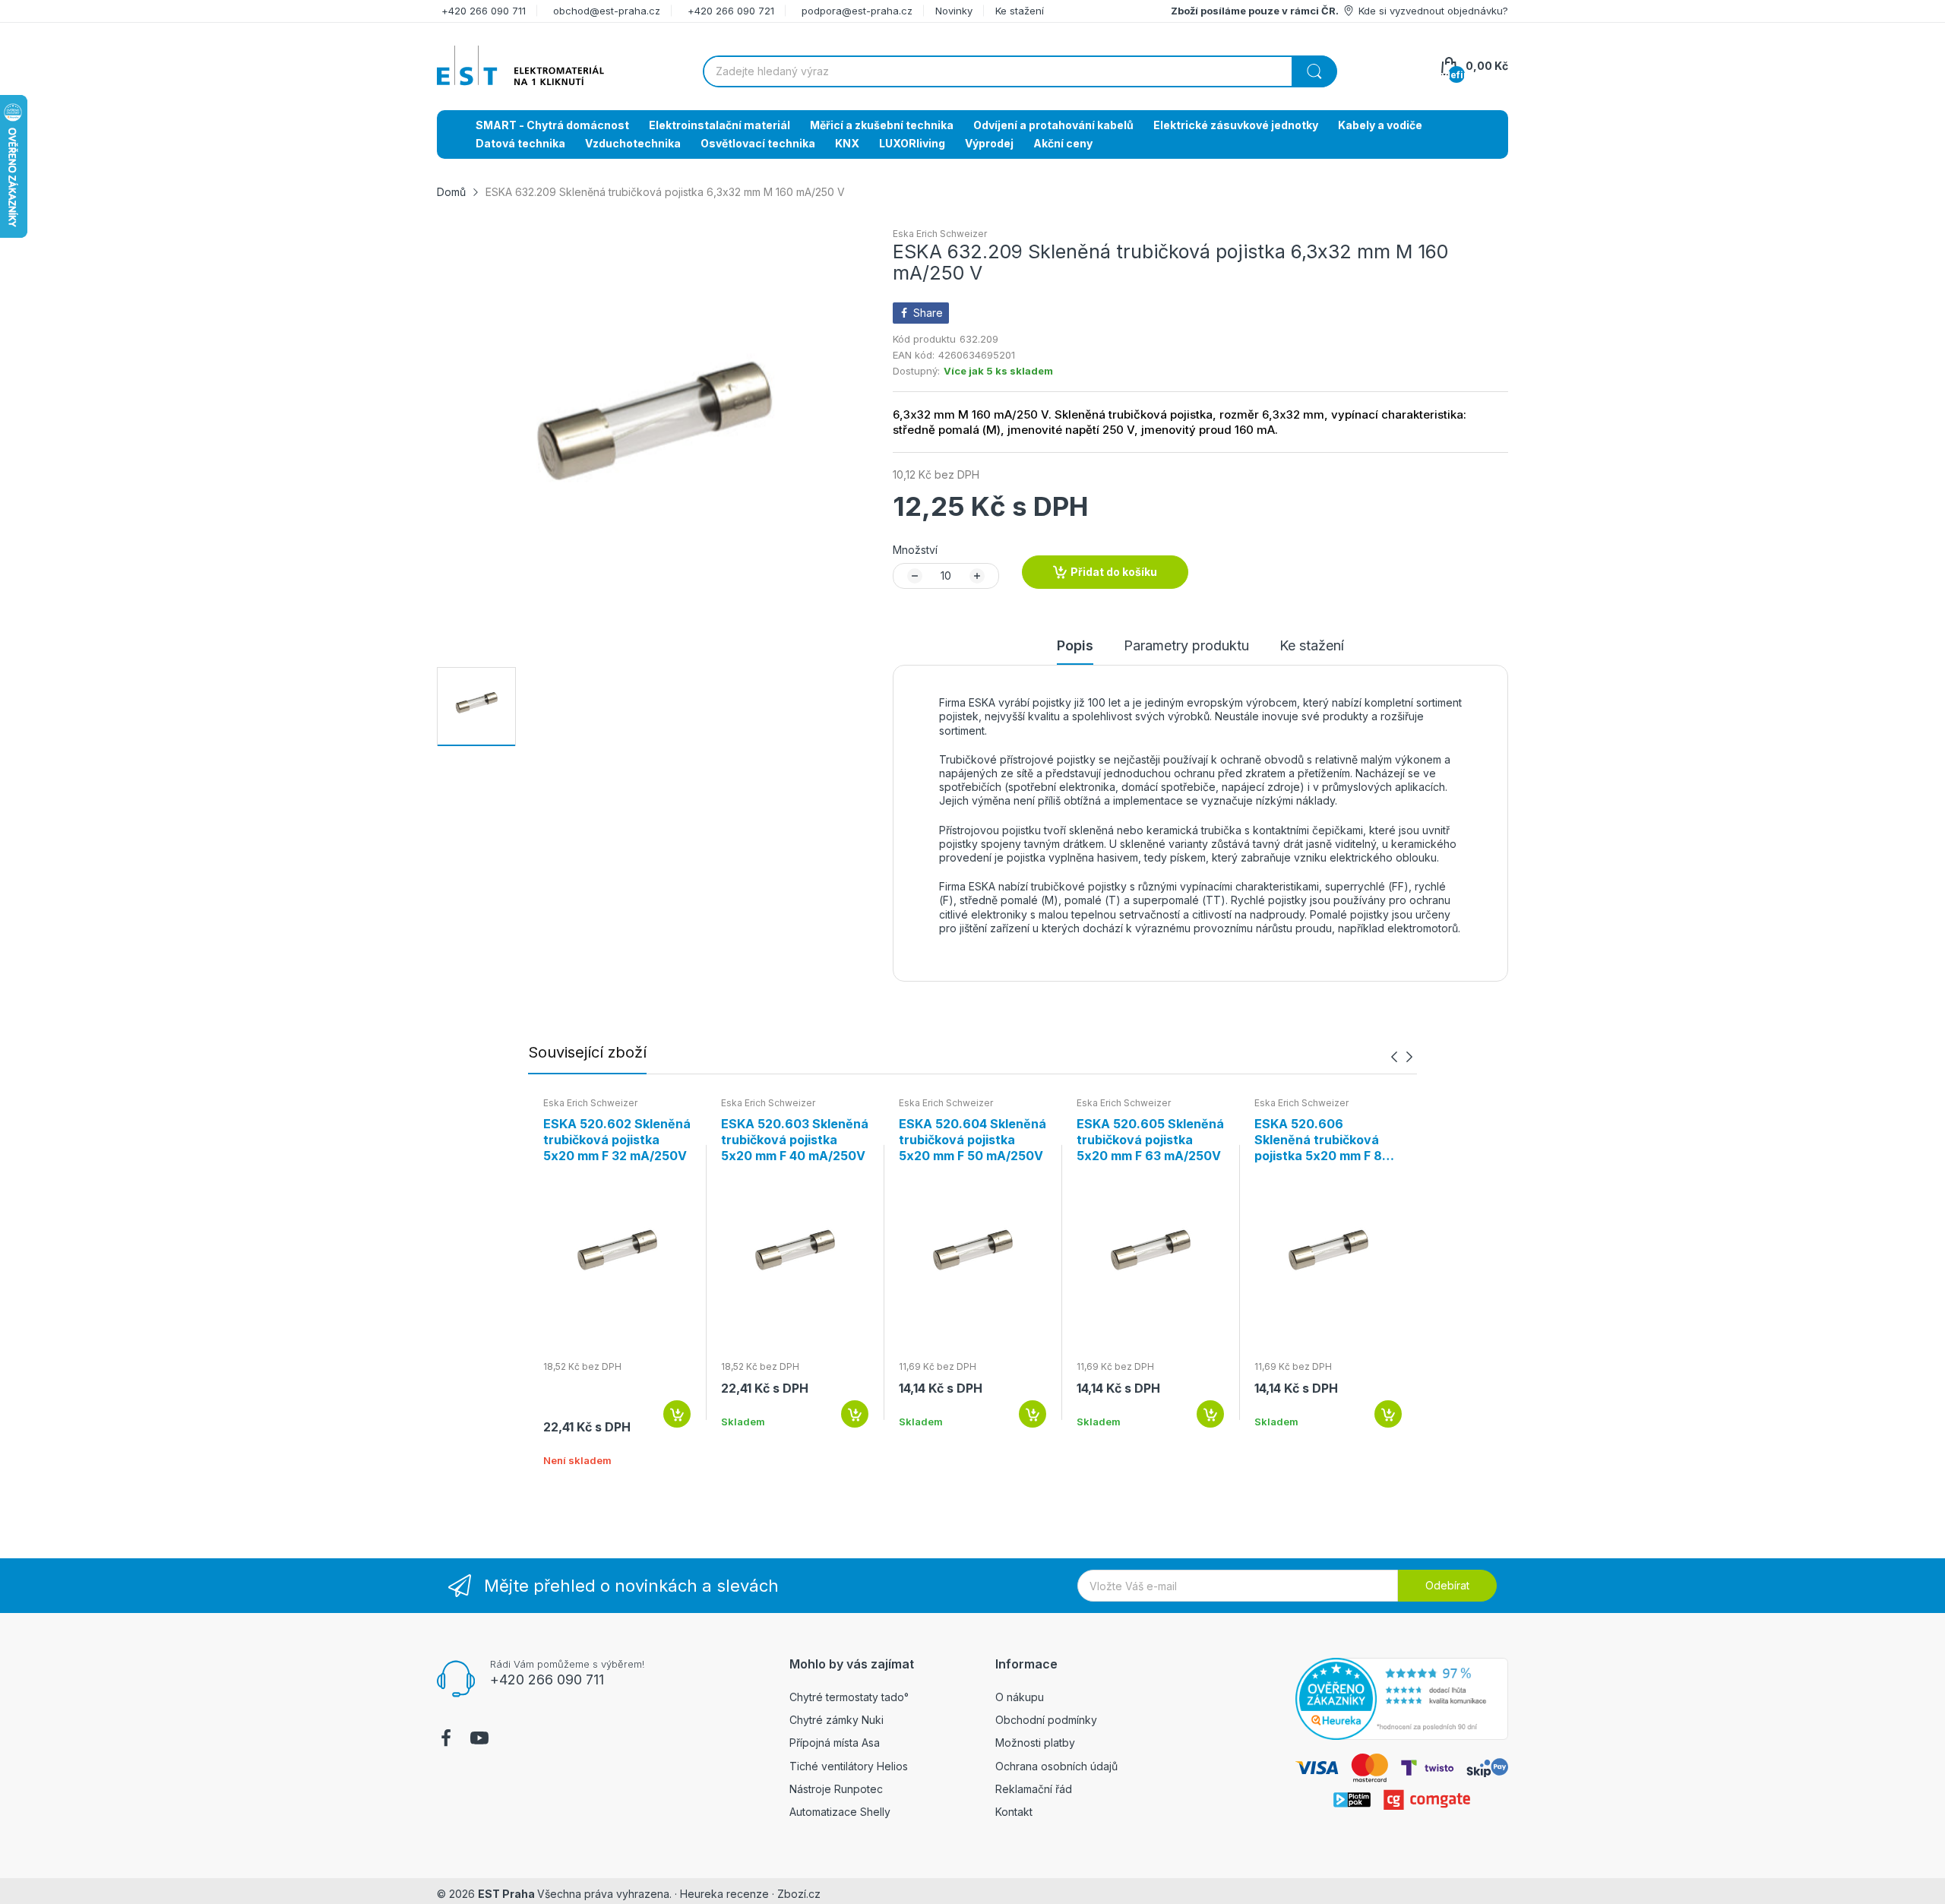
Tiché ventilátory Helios (849, 1766)
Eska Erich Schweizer (940, 234)
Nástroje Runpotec (836, 1789)
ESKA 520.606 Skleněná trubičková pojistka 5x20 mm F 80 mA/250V (1322, 1140)
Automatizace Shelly (840, 1812)
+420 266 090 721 (731, 11)
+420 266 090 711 (484, 11)
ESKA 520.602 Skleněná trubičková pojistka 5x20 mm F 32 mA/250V (617, 1140)
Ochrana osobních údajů (1056, 1766)
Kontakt (1014, 1812)
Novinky (954, 11)
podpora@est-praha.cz (857, 11)
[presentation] (1394, 1057)
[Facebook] (446, 1740)
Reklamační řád (1034, 1789)
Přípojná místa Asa (835, 1743)
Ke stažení (1020, 11)
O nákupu (1020, 1697)
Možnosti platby (1035, 1743)
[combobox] (1020, 71)
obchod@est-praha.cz (607, 11)
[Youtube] (479, 1740)
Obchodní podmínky (1046, 1720)
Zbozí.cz (799, 1894)
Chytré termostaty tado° (849, 1697)
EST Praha (506, 1894)
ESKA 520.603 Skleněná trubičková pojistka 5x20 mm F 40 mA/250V (795, 1140)
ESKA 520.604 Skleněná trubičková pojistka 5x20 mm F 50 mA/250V (972, 1140)
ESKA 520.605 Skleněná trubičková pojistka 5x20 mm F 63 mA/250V (1150, 1140)
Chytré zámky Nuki (837, 1720)
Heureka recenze (724, 1894)
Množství (915, 550)
